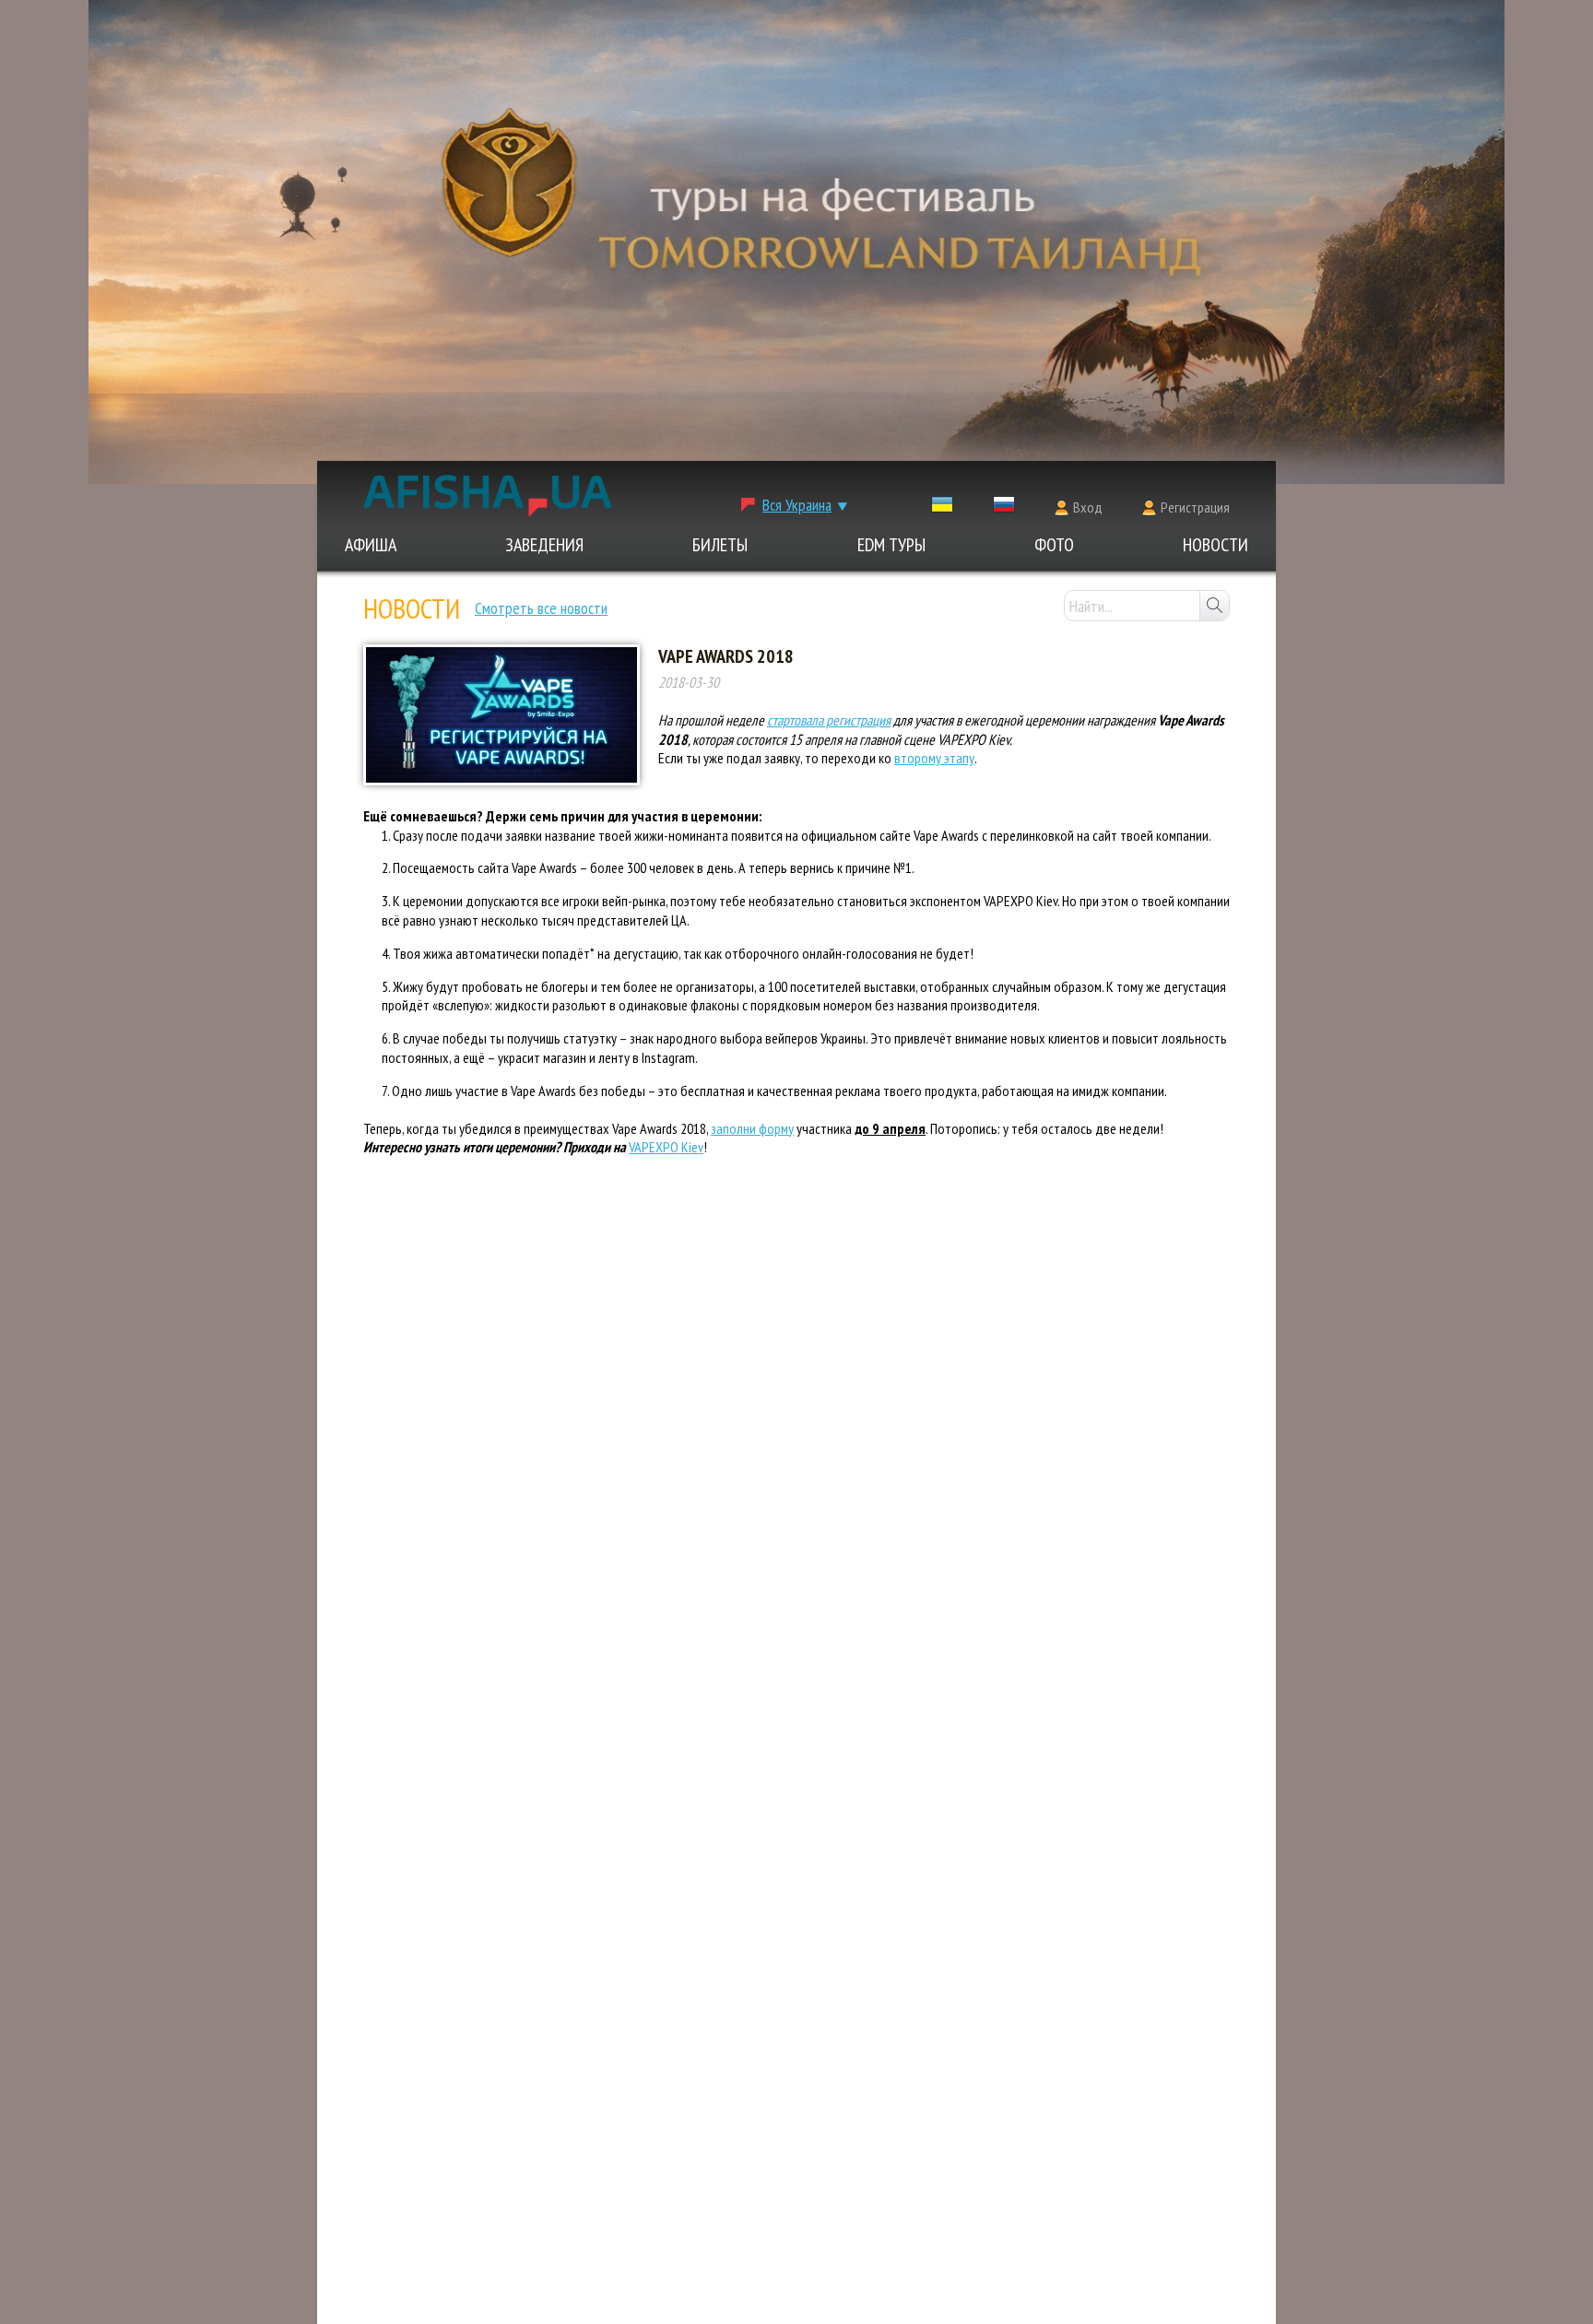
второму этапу (934, 758)
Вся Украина (797, 505)
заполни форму (752, 1128)
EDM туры (891, 545)
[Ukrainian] (942, 508)
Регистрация (1195, 507)
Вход (1088, 507)
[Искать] (1214, 606)
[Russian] (1004, 508)
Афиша (371, 545)
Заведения (544, 545)
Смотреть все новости (541, 608)
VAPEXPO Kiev (666, 1147)
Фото (1054, 545)
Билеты (720, 545)
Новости (1215, 545)
